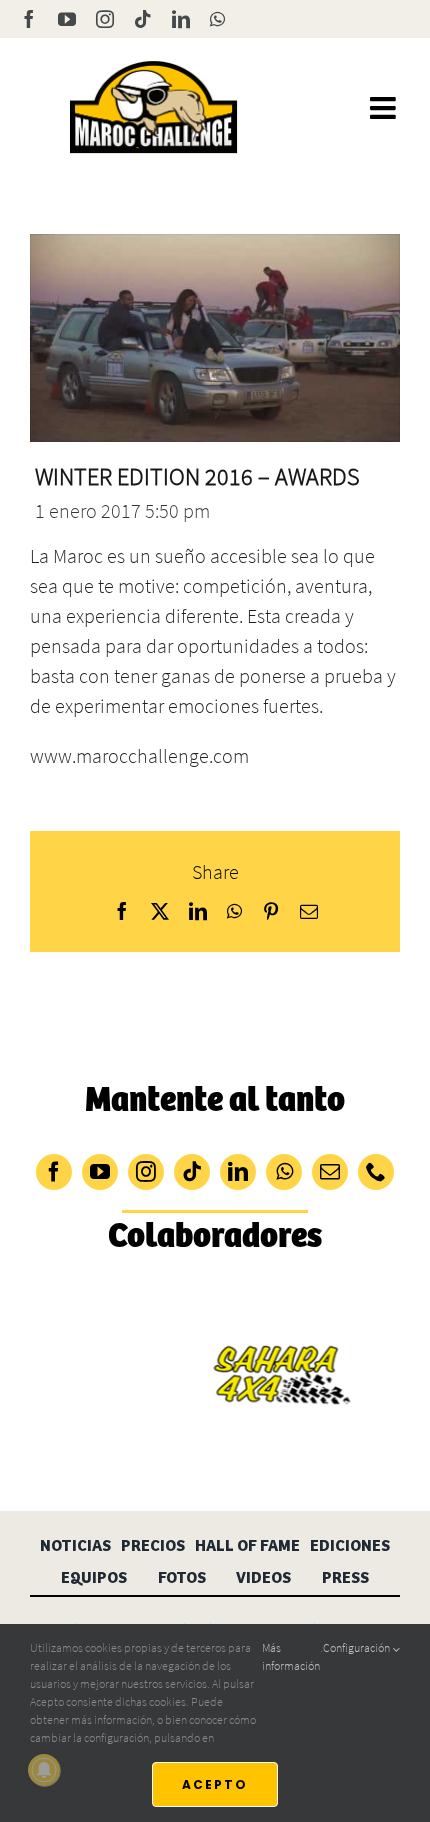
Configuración (357, 1647)
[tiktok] (192, 1172)
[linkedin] (238, 1172)
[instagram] (146, 1172)
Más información (291, 1656)
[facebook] (54, 1172)
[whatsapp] (284, 1172)
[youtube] (100, 1172)
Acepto (215, 1784)
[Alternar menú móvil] (385, 108)
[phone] (376, 1172)
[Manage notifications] (44, 1770)
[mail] (330, 1172)
